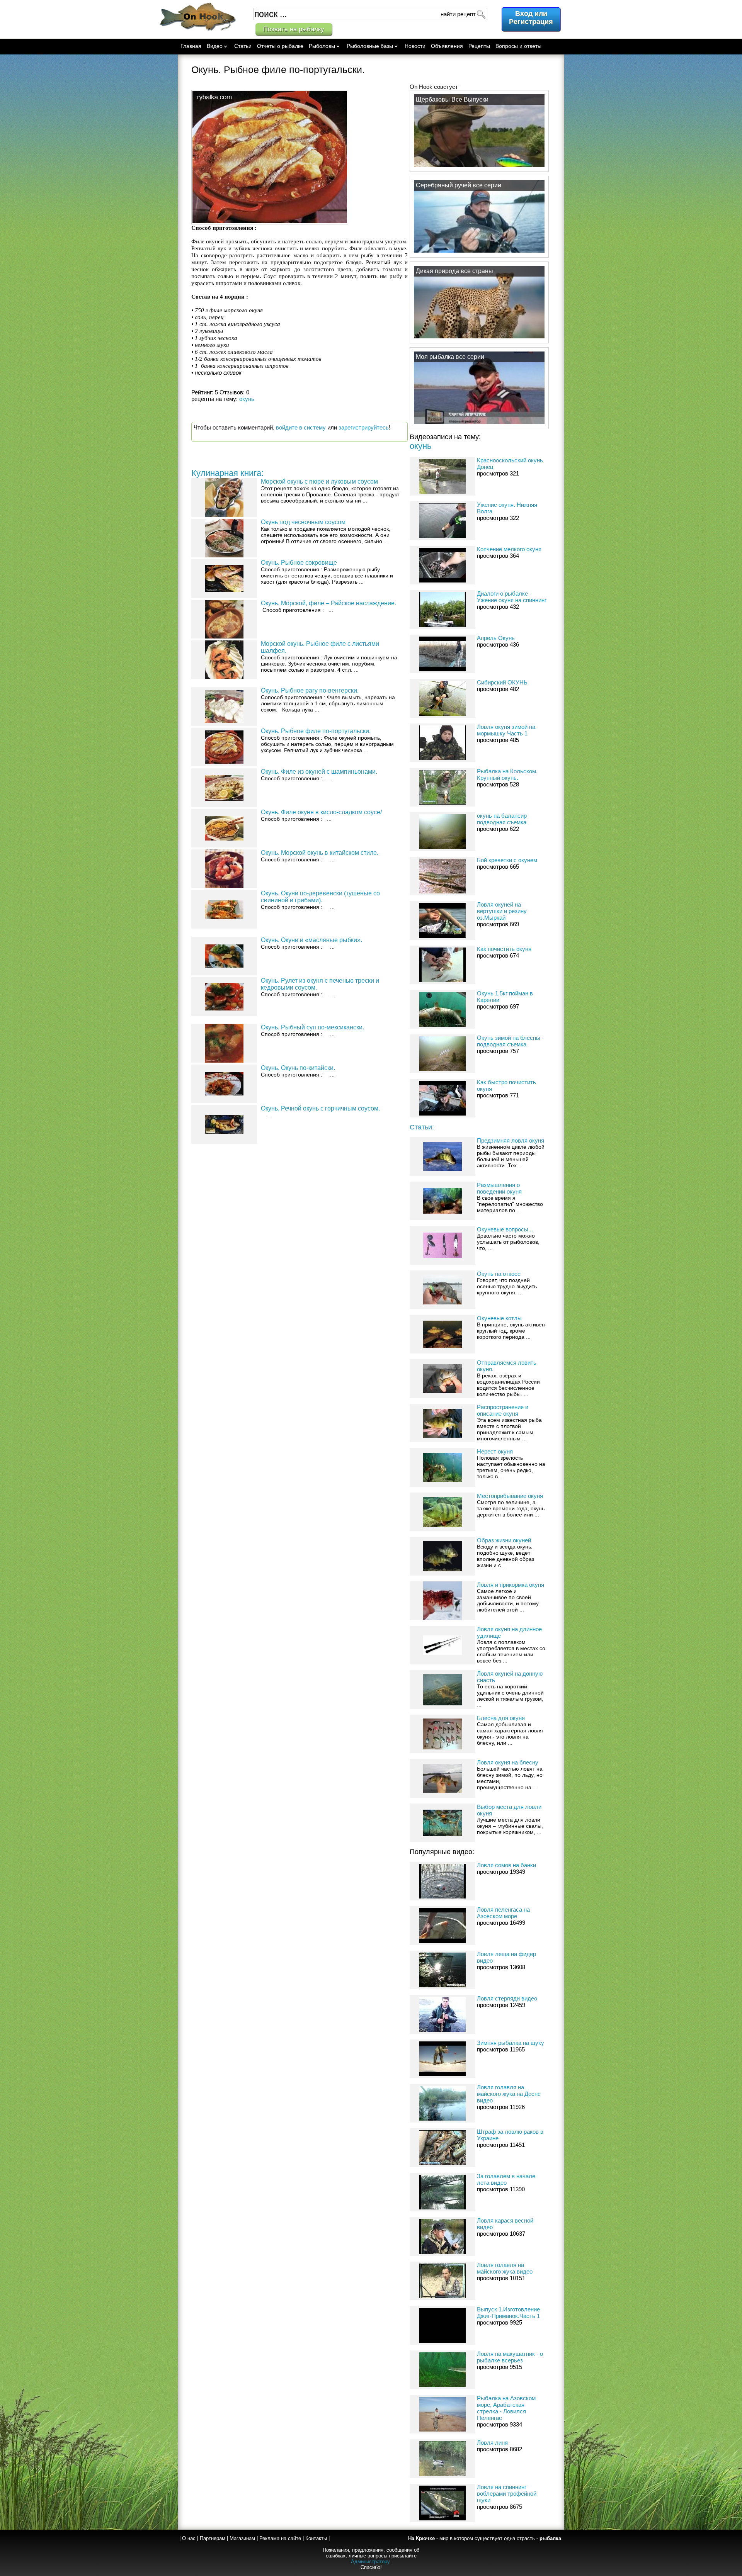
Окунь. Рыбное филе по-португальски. (316, 731)
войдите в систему (301, 427)
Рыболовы (322, 46)
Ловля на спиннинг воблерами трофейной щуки (507, 2494)
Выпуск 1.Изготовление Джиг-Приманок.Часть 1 (508, 2313)
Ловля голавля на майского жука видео (505, 2268)
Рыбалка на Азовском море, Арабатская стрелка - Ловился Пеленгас (506, 2408)
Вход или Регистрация (531, 18)
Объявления (447, 46)
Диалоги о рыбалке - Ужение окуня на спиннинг (512, 597)
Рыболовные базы (370, 46)
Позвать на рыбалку (294, 29)
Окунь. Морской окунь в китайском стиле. (320, 853)
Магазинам (242, 2538)
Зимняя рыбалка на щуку (511, 2043)
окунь (420, 446)
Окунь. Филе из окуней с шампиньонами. (319, 772)
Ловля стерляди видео (507, 1998)
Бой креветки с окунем (507, 860)
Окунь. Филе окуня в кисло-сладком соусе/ (321, 812)
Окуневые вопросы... (505, 1229)
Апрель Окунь (496, 638)
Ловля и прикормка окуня (511, 1585)
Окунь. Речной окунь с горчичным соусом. (320, 1108)
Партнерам (213, 2538)
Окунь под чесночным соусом (303, 522)
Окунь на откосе (499, 1274)
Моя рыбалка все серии (450, 357)
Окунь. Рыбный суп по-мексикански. (312, 1027)
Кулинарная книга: (227, 473)
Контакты (316, 2538)
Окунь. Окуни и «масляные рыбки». (311, 940)
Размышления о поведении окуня (499, 1188)
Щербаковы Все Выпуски (452, 99)
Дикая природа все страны (454, 271)
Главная (191, 46)
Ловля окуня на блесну (508, 1762)
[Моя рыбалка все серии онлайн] (479, 424)
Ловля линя (492, 2443)
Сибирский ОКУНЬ (502, 682)
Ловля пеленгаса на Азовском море (503, 1913)
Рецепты (479, 46)
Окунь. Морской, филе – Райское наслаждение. (328, 603)
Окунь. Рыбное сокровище (299, 563)
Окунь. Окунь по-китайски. (298, 1068)
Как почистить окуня (504, 949)
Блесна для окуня (501, 1718)
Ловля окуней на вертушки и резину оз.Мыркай (502, 911)
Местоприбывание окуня (510, 1496)
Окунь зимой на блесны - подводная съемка (510, 1041)
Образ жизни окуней (504, 1540)
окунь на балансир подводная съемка (502, 819)
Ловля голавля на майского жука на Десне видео (509, 2094)
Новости (415, 46)
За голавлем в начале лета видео (506, 2179)
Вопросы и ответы (518, 46)
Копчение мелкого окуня (509, 549)
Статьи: (422, 1127)
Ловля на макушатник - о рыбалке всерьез (510, 2357)
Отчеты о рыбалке (280, 46)
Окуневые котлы (499, 1318)
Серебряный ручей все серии (459, 185)
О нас (189, 2538)
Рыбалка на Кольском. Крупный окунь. (507, 774)
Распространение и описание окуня (503, 1410)
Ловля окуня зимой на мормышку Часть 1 (506, 730)
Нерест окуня (495, 1451)
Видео (215, 46)
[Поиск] (481, 14)
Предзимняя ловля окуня (511, 1140)
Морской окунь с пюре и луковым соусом (319, 481)
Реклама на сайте (280, 2538)
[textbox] (370, 14)
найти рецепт (458, 14)
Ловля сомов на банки (506, 1865)
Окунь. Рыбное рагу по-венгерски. (310, 690)
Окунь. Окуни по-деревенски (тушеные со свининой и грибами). (320, 897)
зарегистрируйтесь (364, 427)
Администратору (370, 2562)
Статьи (243, 46)
